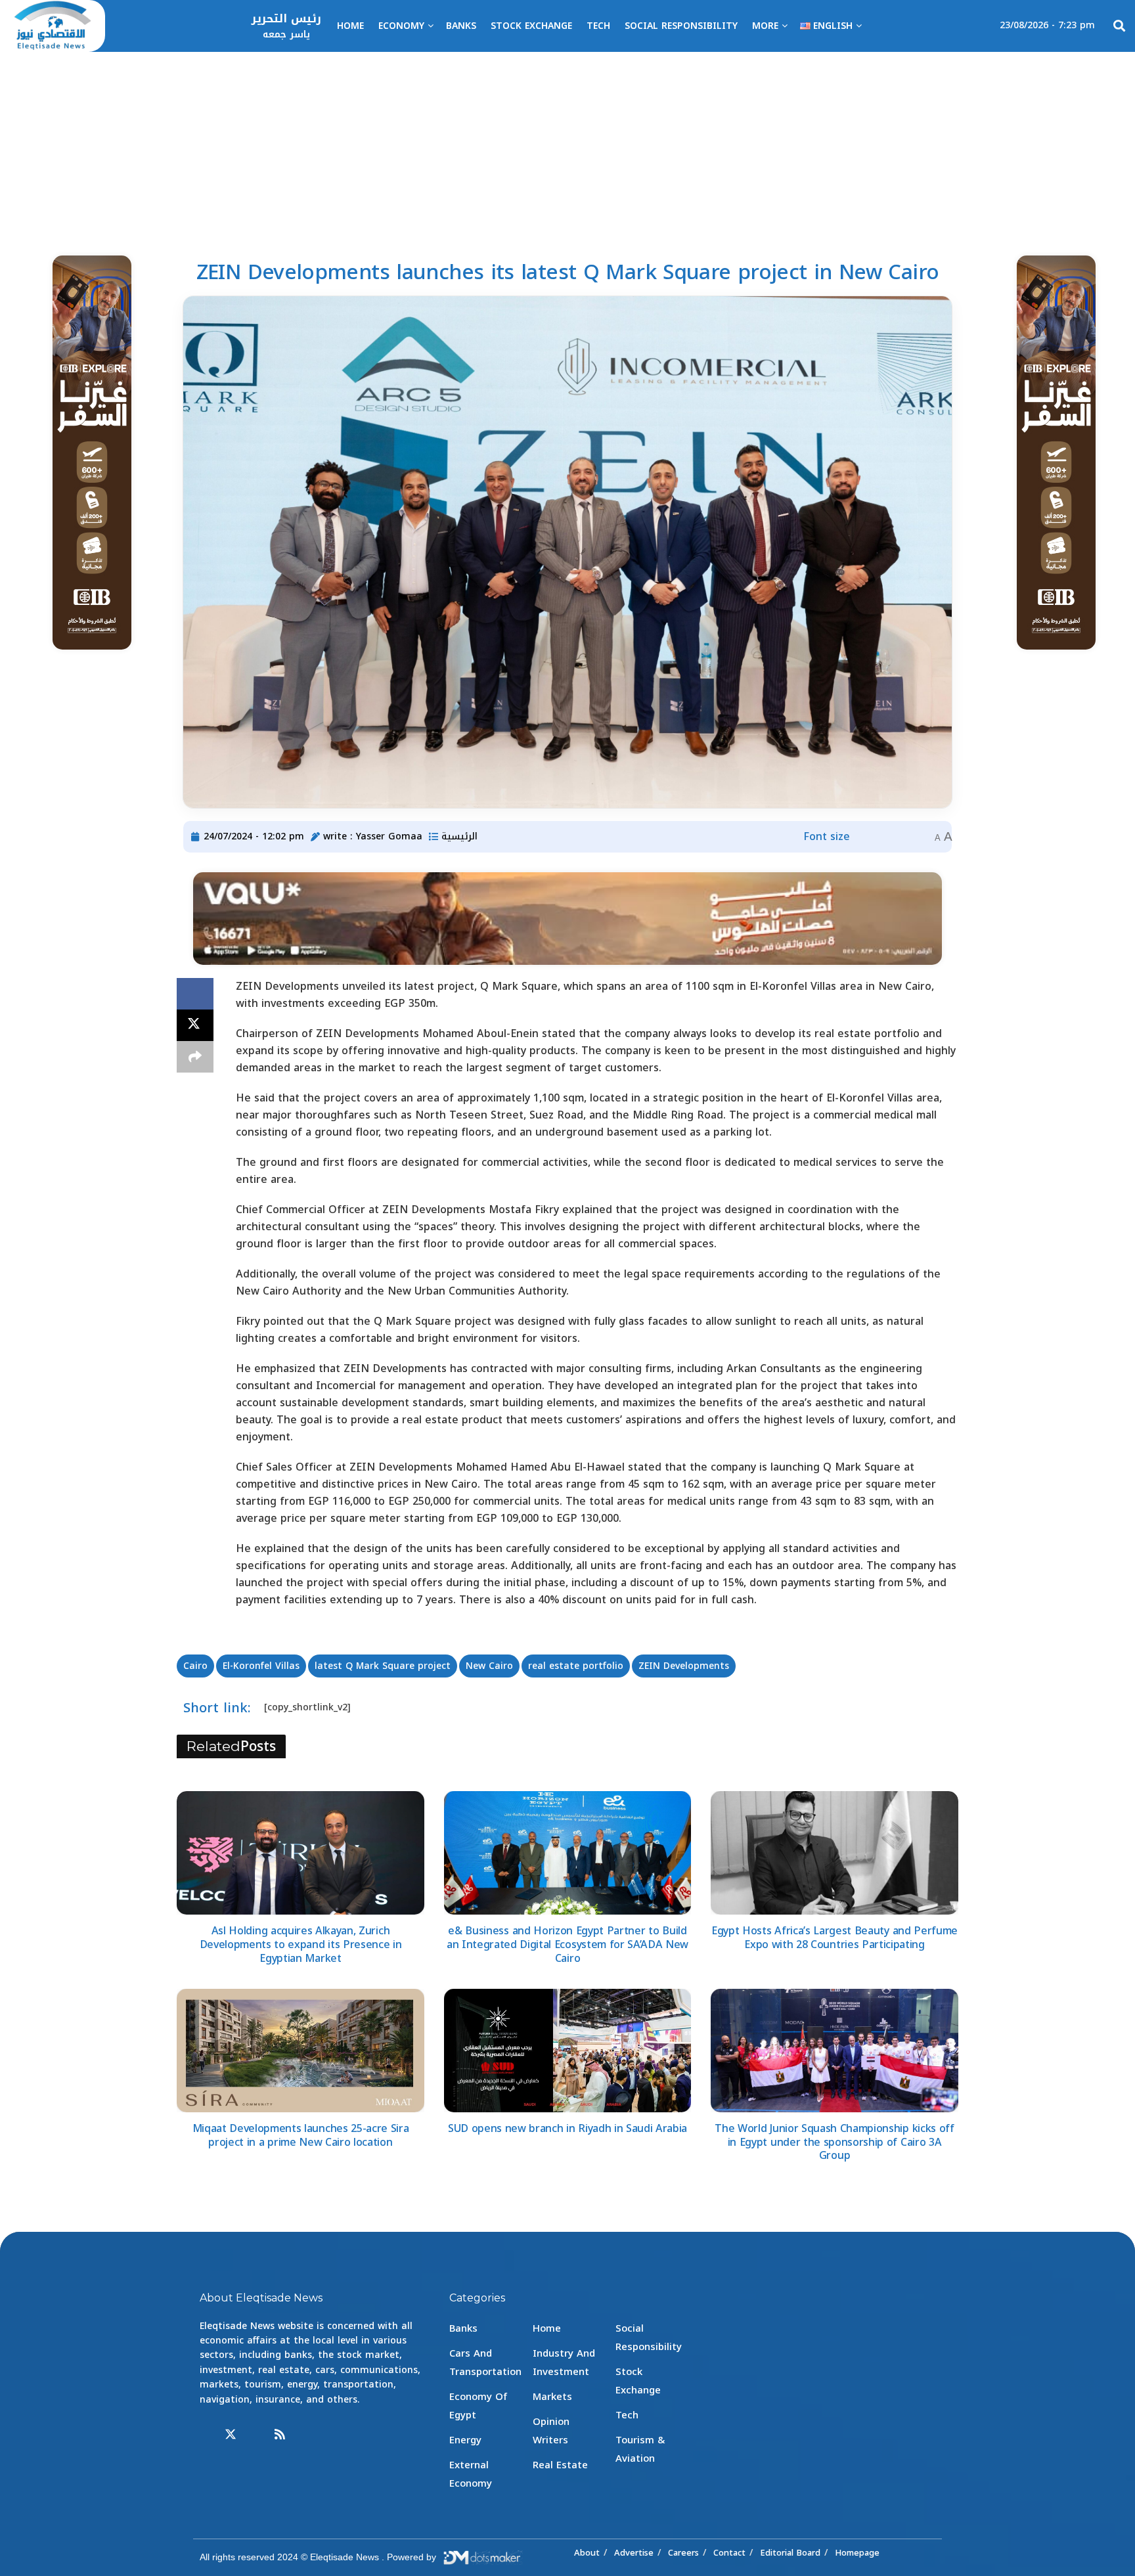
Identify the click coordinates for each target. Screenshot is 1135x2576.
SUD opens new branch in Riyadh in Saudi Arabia (567, 2128)
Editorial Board (790, 2553)
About (587, 2553)
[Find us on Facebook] (206, 2435)
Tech (598, 26)
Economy (401, 26)
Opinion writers (551, 2431)
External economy (471, 2474)
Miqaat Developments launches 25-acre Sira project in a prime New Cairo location (301, 2135)
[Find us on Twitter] (231, 2435)
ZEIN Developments (684, 1666)
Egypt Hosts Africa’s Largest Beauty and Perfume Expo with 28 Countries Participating (835, 1938)
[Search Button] (1119, 26)
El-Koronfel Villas (261, 1666)
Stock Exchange (531, 26)
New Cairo (489, 1666)
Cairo (195, 1666)
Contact (729, 2553)
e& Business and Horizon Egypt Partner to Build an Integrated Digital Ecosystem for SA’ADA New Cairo (567, 1944)
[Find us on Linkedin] (256, 2435)
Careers (683, 2553)
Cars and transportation (485, 2363)
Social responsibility (681, 26)
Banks (461, 26)
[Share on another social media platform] (195, 1057)
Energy (465, 2440)
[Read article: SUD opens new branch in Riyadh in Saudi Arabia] (568, 2051)
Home (350, 26)
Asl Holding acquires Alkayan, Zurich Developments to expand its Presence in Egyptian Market (301, 1944)
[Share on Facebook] (195, 994)
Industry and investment (564, 2363)
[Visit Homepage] (53, 26)
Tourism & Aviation (640, 2449)
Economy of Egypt (478, 2406)
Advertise (634, 2553)
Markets (552, 2397)
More (765, 26)
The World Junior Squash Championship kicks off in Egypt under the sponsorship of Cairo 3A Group (834, 2142)
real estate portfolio (576, 1666)
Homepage (857, 2553)
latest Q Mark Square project (383, 1666)
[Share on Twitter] (195, 1025)
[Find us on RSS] (280, 2435)
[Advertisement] (567, 150)
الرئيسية (459, 836)
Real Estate (560, 2465)
